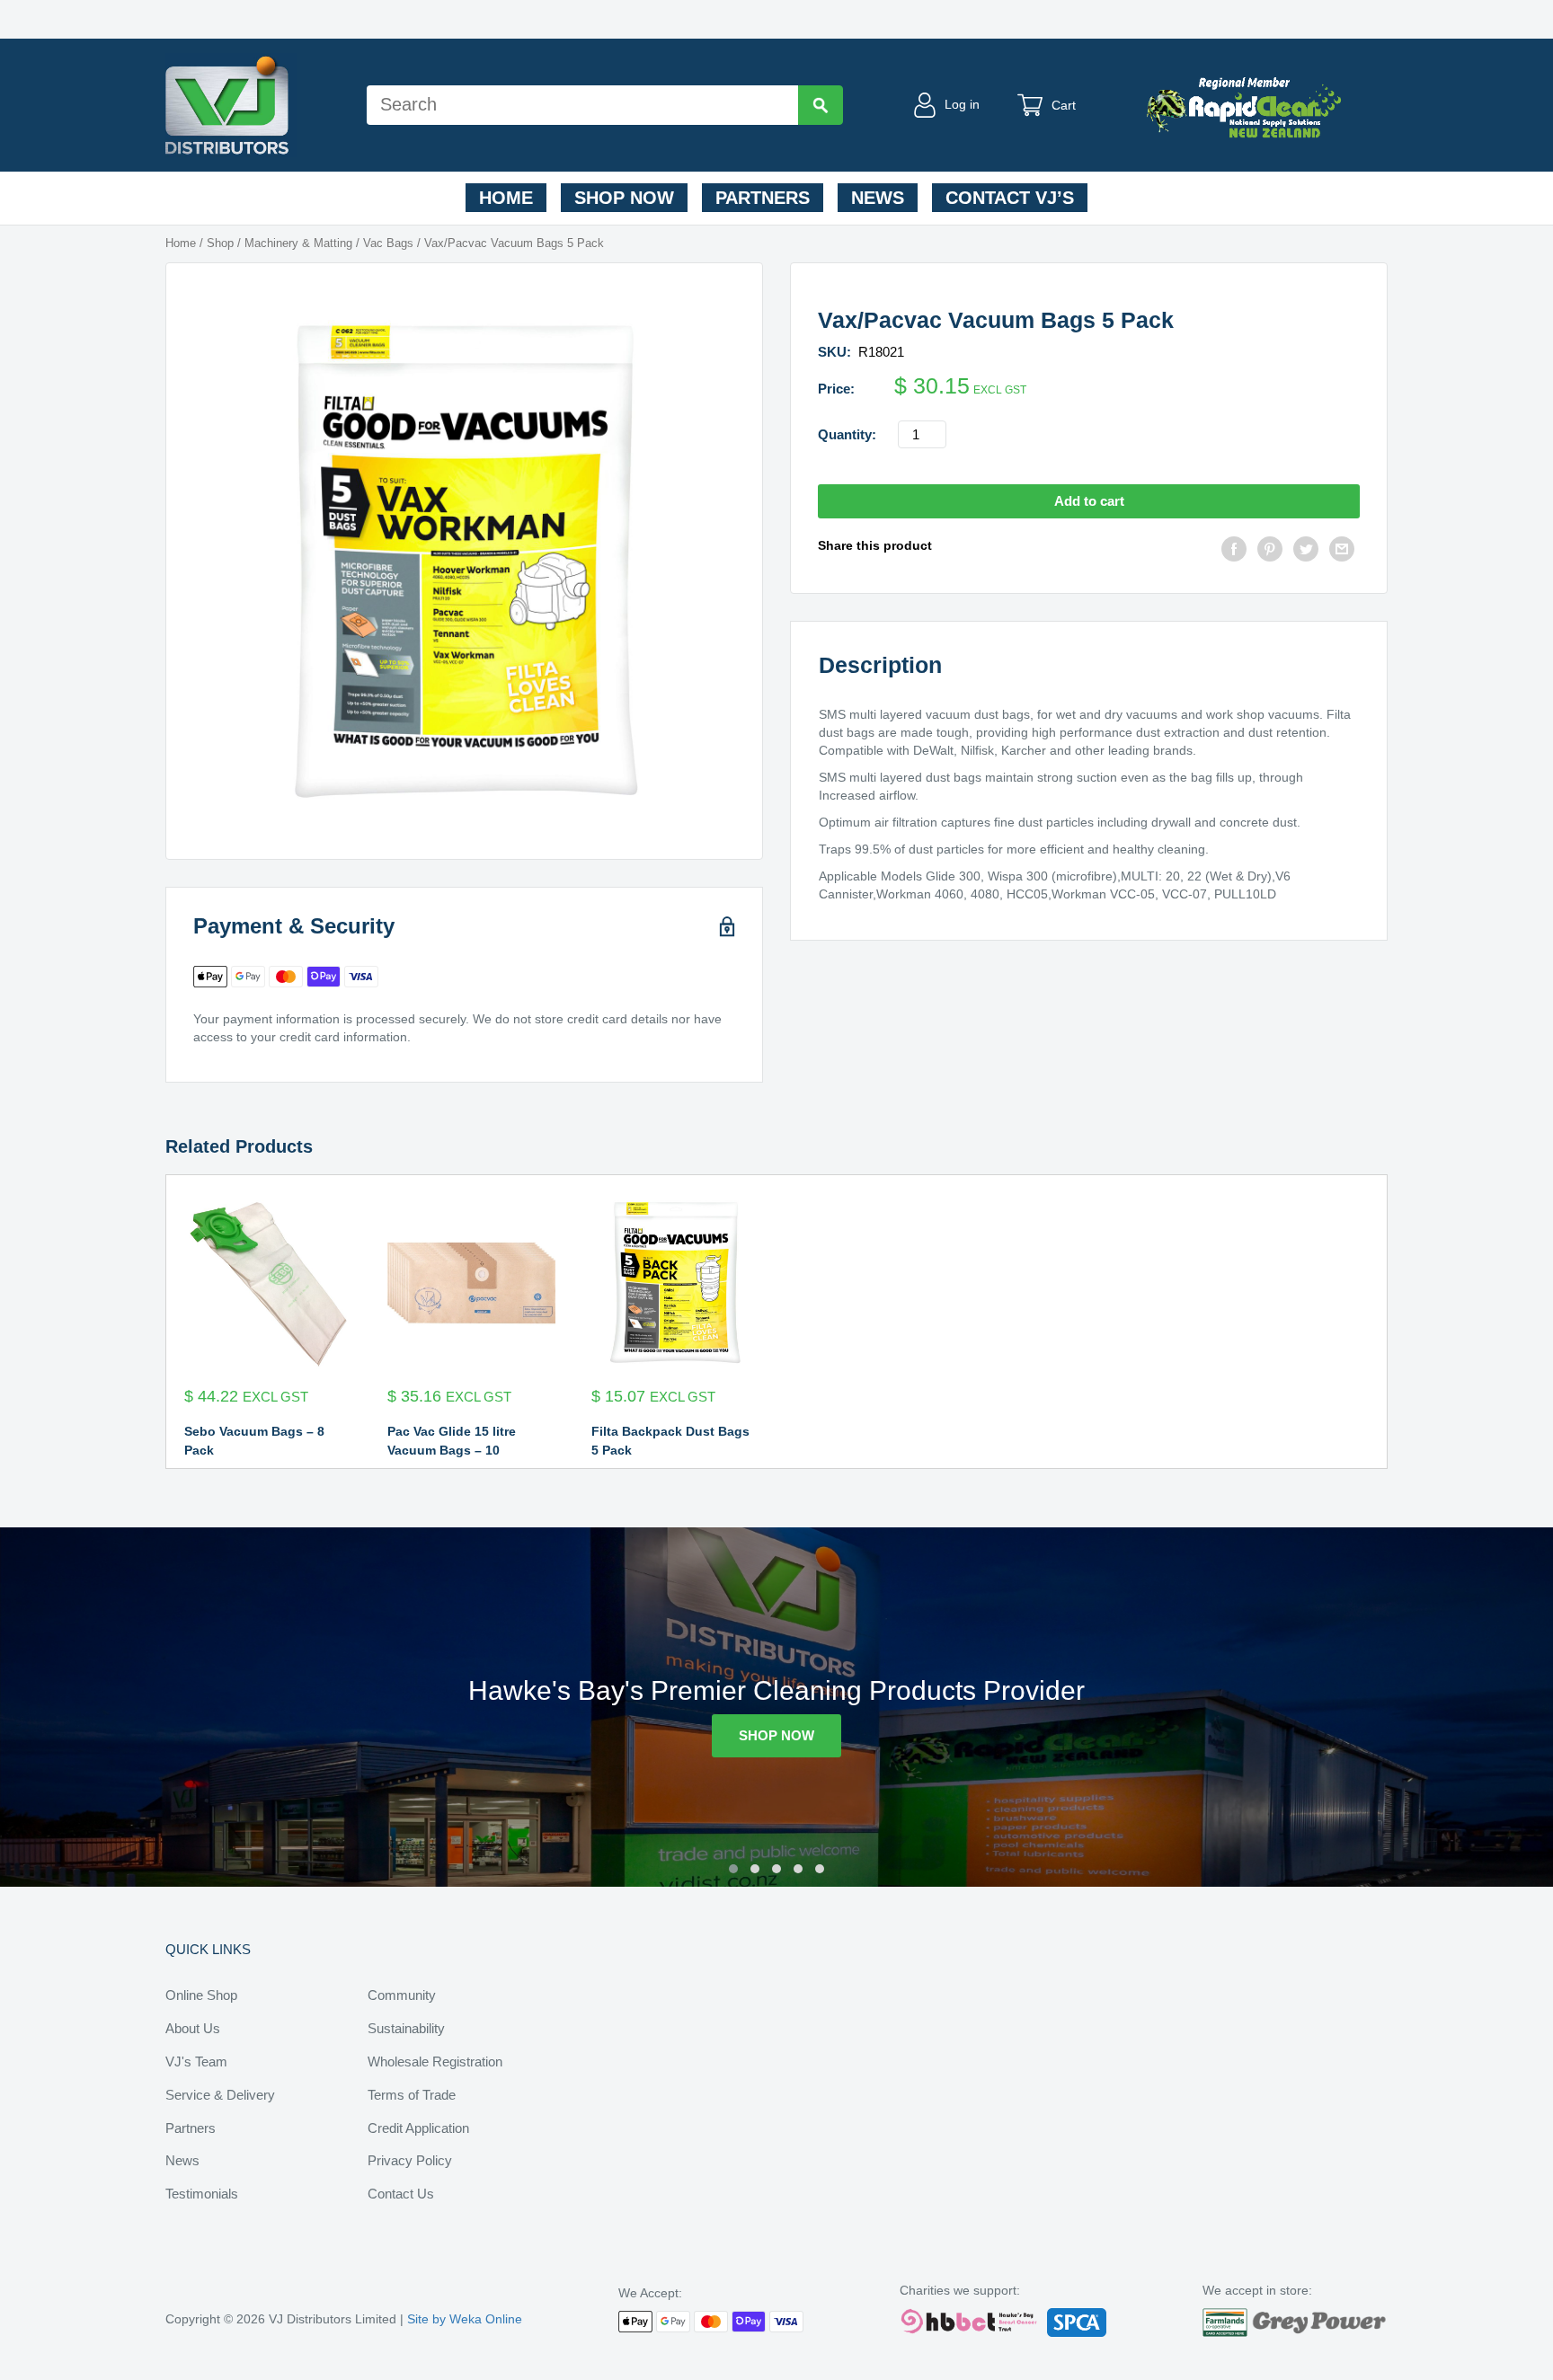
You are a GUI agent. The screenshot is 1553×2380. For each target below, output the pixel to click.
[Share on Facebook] (1234, 551)
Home (506, 198)
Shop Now (624, 198)
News (878, 198)
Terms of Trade (412, 2095)
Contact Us (401, 2194)
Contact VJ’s (1010, 198)
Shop (220, 243)
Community (402, 1995)
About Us (193, 2028)
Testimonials (202, 2194)
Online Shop (201, 1995)
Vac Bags (388, 243)
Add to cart (1089, 501)
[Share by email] (1342, 551)
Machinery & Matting (298, 243)
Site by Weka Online (465, 2319)
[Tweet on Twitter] (1306, 551)
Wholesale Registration (435, 2061)
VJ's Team (196, 2061)
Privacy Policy (410, 2160)
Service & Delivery (220, 2095)
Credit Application (418, 2128)
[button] (733, 1869)
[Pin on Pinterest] (1270, 551)
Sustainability (406, 2028)
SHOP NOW (776, 1735)
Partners (763, 198)
